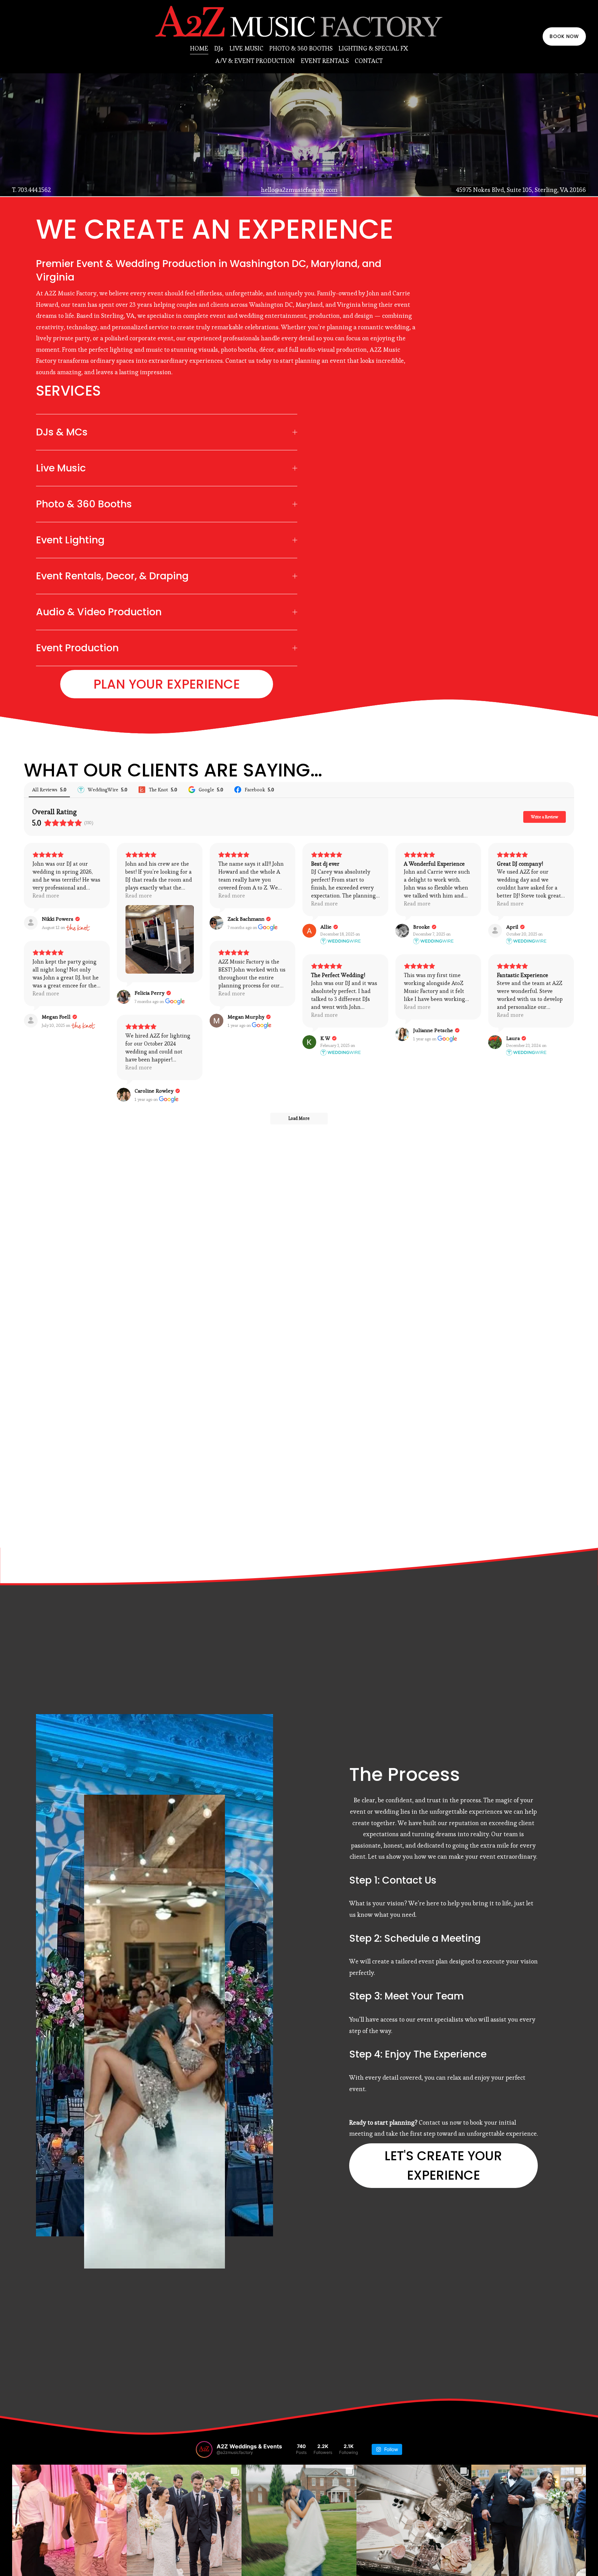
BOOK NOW (564, 36)
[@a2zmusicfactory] (204, 2449)
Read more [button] (46, 896)
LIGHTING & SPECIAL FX (373, 48)
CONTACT (369, 61)
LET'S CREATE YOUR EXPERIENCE (443, 2165)
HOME (199, 48)
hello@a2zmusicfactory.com (299, 190)
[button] (355, 444)
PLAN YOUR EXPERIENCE (167, 684)
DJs (219, 48)
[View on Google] (124, 997)
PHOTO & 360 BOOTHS (301, 48)
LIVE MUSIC (246, 48)
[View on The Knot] (31, 923)
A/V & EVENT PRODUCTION (255, 61)
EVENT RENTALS (325, 61)
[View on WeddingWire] (309, 931)
